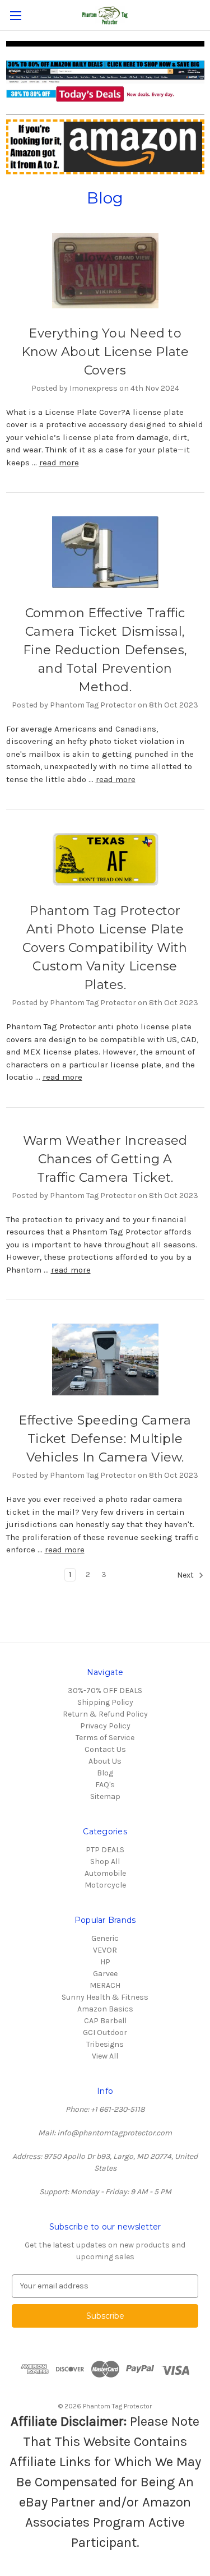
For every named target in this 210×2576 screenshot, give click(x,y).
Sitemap (105, 1796)
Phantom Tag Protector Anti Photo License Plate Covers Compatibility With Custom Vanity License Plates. (105, 948)
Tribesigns (105, 2044)
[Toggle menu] (15, 15)
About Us (105, 1761)
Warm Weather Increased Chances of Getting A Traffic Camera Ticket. (105, 1159)
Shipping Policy (105, 1702)
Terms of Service (105, 1738)
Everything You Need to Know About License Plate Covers (105, 352)
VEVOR (105, 1950)
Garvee (105, 1974)
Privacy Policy (105, 1726)
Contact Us (105, 1749)
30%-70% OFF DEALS (105, 1691)
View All (105, 2056)
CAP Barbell (105, 2021)
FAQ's (105, 1785)
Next (186, 1575)
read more (59, 463)
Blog (105, 1773)
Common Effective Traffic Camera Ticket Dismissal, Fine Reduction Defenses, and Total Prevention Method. (105, 650)
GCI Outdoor (105, 2032)
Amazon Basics (105, 2009)
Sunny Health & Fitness (105, 1997)
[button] (105, 81)
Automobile (105, 1873)
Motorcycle (105, 1885)
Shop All (105, 1862)
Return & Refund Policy (105, 1714)
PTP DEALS (105, 1850)
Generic (105, 1938)
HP (105, 1962)
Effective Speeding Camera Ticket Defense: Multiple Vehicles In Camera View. (105, 1439)
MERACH (105, 1985)
